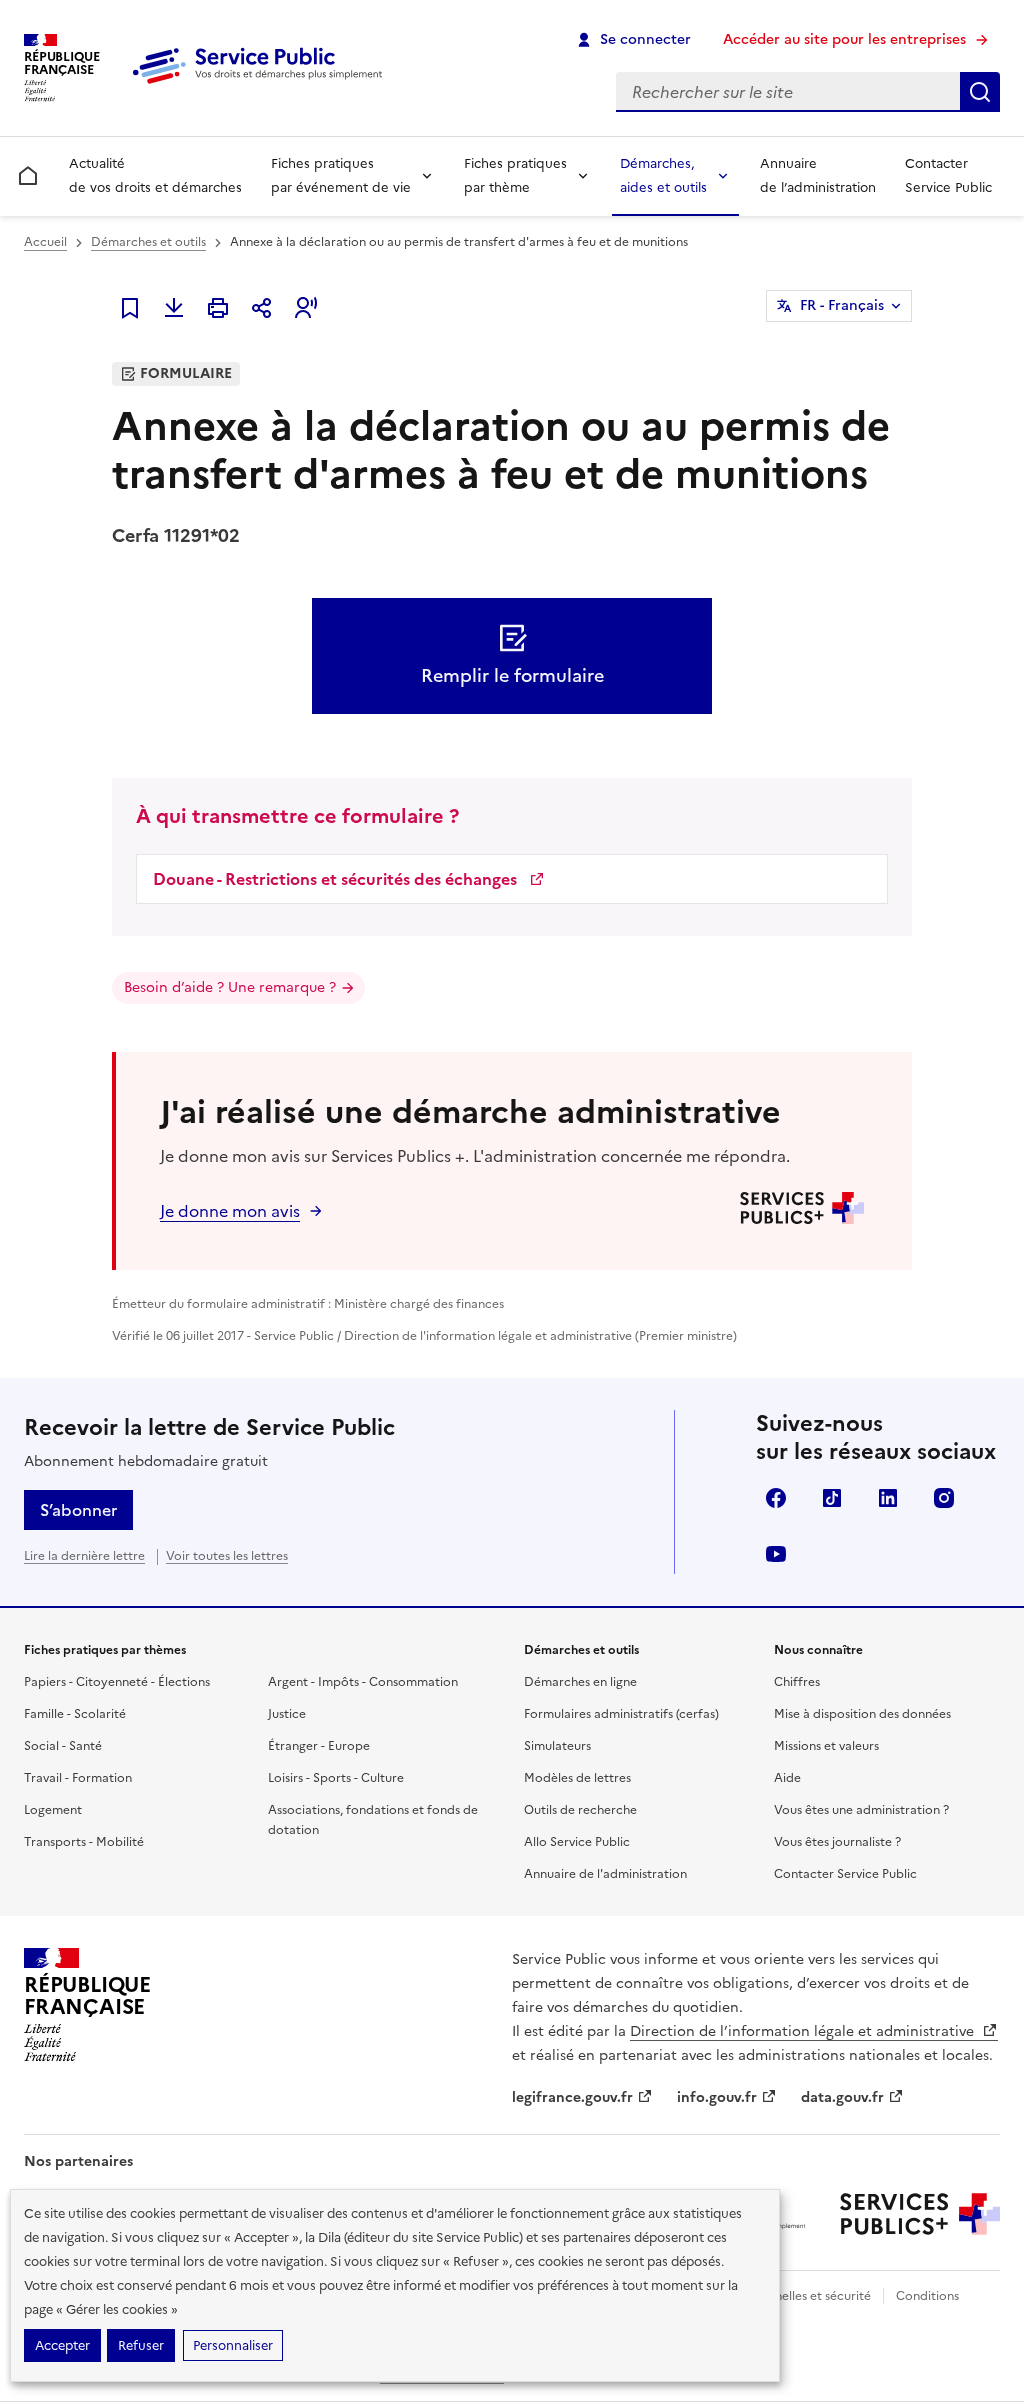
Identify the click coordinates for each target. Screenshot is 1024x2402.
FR (842, 305)
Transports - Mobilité (84, 1842)
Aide (787, 1778)
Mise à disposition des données (862, 1714)
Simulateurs (557, 1746)
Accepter (62, 2345)
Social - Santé (63, 1746)
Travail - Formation (78, 1778)
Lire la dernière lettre (84, 1556)
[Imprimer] (218, 308)
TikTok (832, 1498)
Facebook (776, 1498)
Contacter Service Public (948, 175)
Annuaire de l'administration (605, 1874)
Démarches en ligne (580, 1682)
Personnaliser (233, 2345)
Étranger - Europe (319, 1746)
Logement (53, 1810)
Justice (287, 1714)
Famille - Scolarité (75, 1714)
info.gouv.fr (717, 2097)
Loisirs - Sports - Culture (336, 1778)
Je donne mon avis (230, 1211)
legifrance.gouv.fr (572, 2097)
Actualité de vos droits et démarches (155, 175)
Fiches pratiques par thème (515, 175)
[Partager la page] (262, 308)
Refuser (141, 2345)
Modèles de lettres (577, 1778)
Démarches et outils (148, 242)
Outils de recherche (580, 1810)
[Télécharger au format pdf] (174, 308)
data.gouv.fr (842, 2097)
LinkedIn (888, 1498)
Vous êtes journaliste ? (837, 1842)
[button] (306, 308)
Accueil (45, 242)
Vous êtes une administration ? (861, 1810)
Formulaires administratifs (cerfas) (621, 1714)
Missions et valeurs (826, 1746)
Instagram (944, 1498)
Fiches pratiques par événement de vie (341, 175)
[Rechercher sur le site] (980, 92)
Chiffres (797, 1682)
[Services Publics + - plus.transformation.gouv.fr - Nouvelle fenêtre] (920, 2214)
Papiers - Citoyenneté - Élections (117, 1682)
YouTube (776, 1554)
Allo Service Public (577, 1842)
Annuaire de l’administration (818, 175)
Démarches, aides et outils (663, 175)
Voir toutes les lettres (227, 1556)
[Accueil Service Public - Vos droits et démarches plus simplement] (262, 85)
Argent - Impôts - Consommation (363, 1682)
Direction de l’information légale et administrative (804, 2031)
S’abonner (78, 1510)
